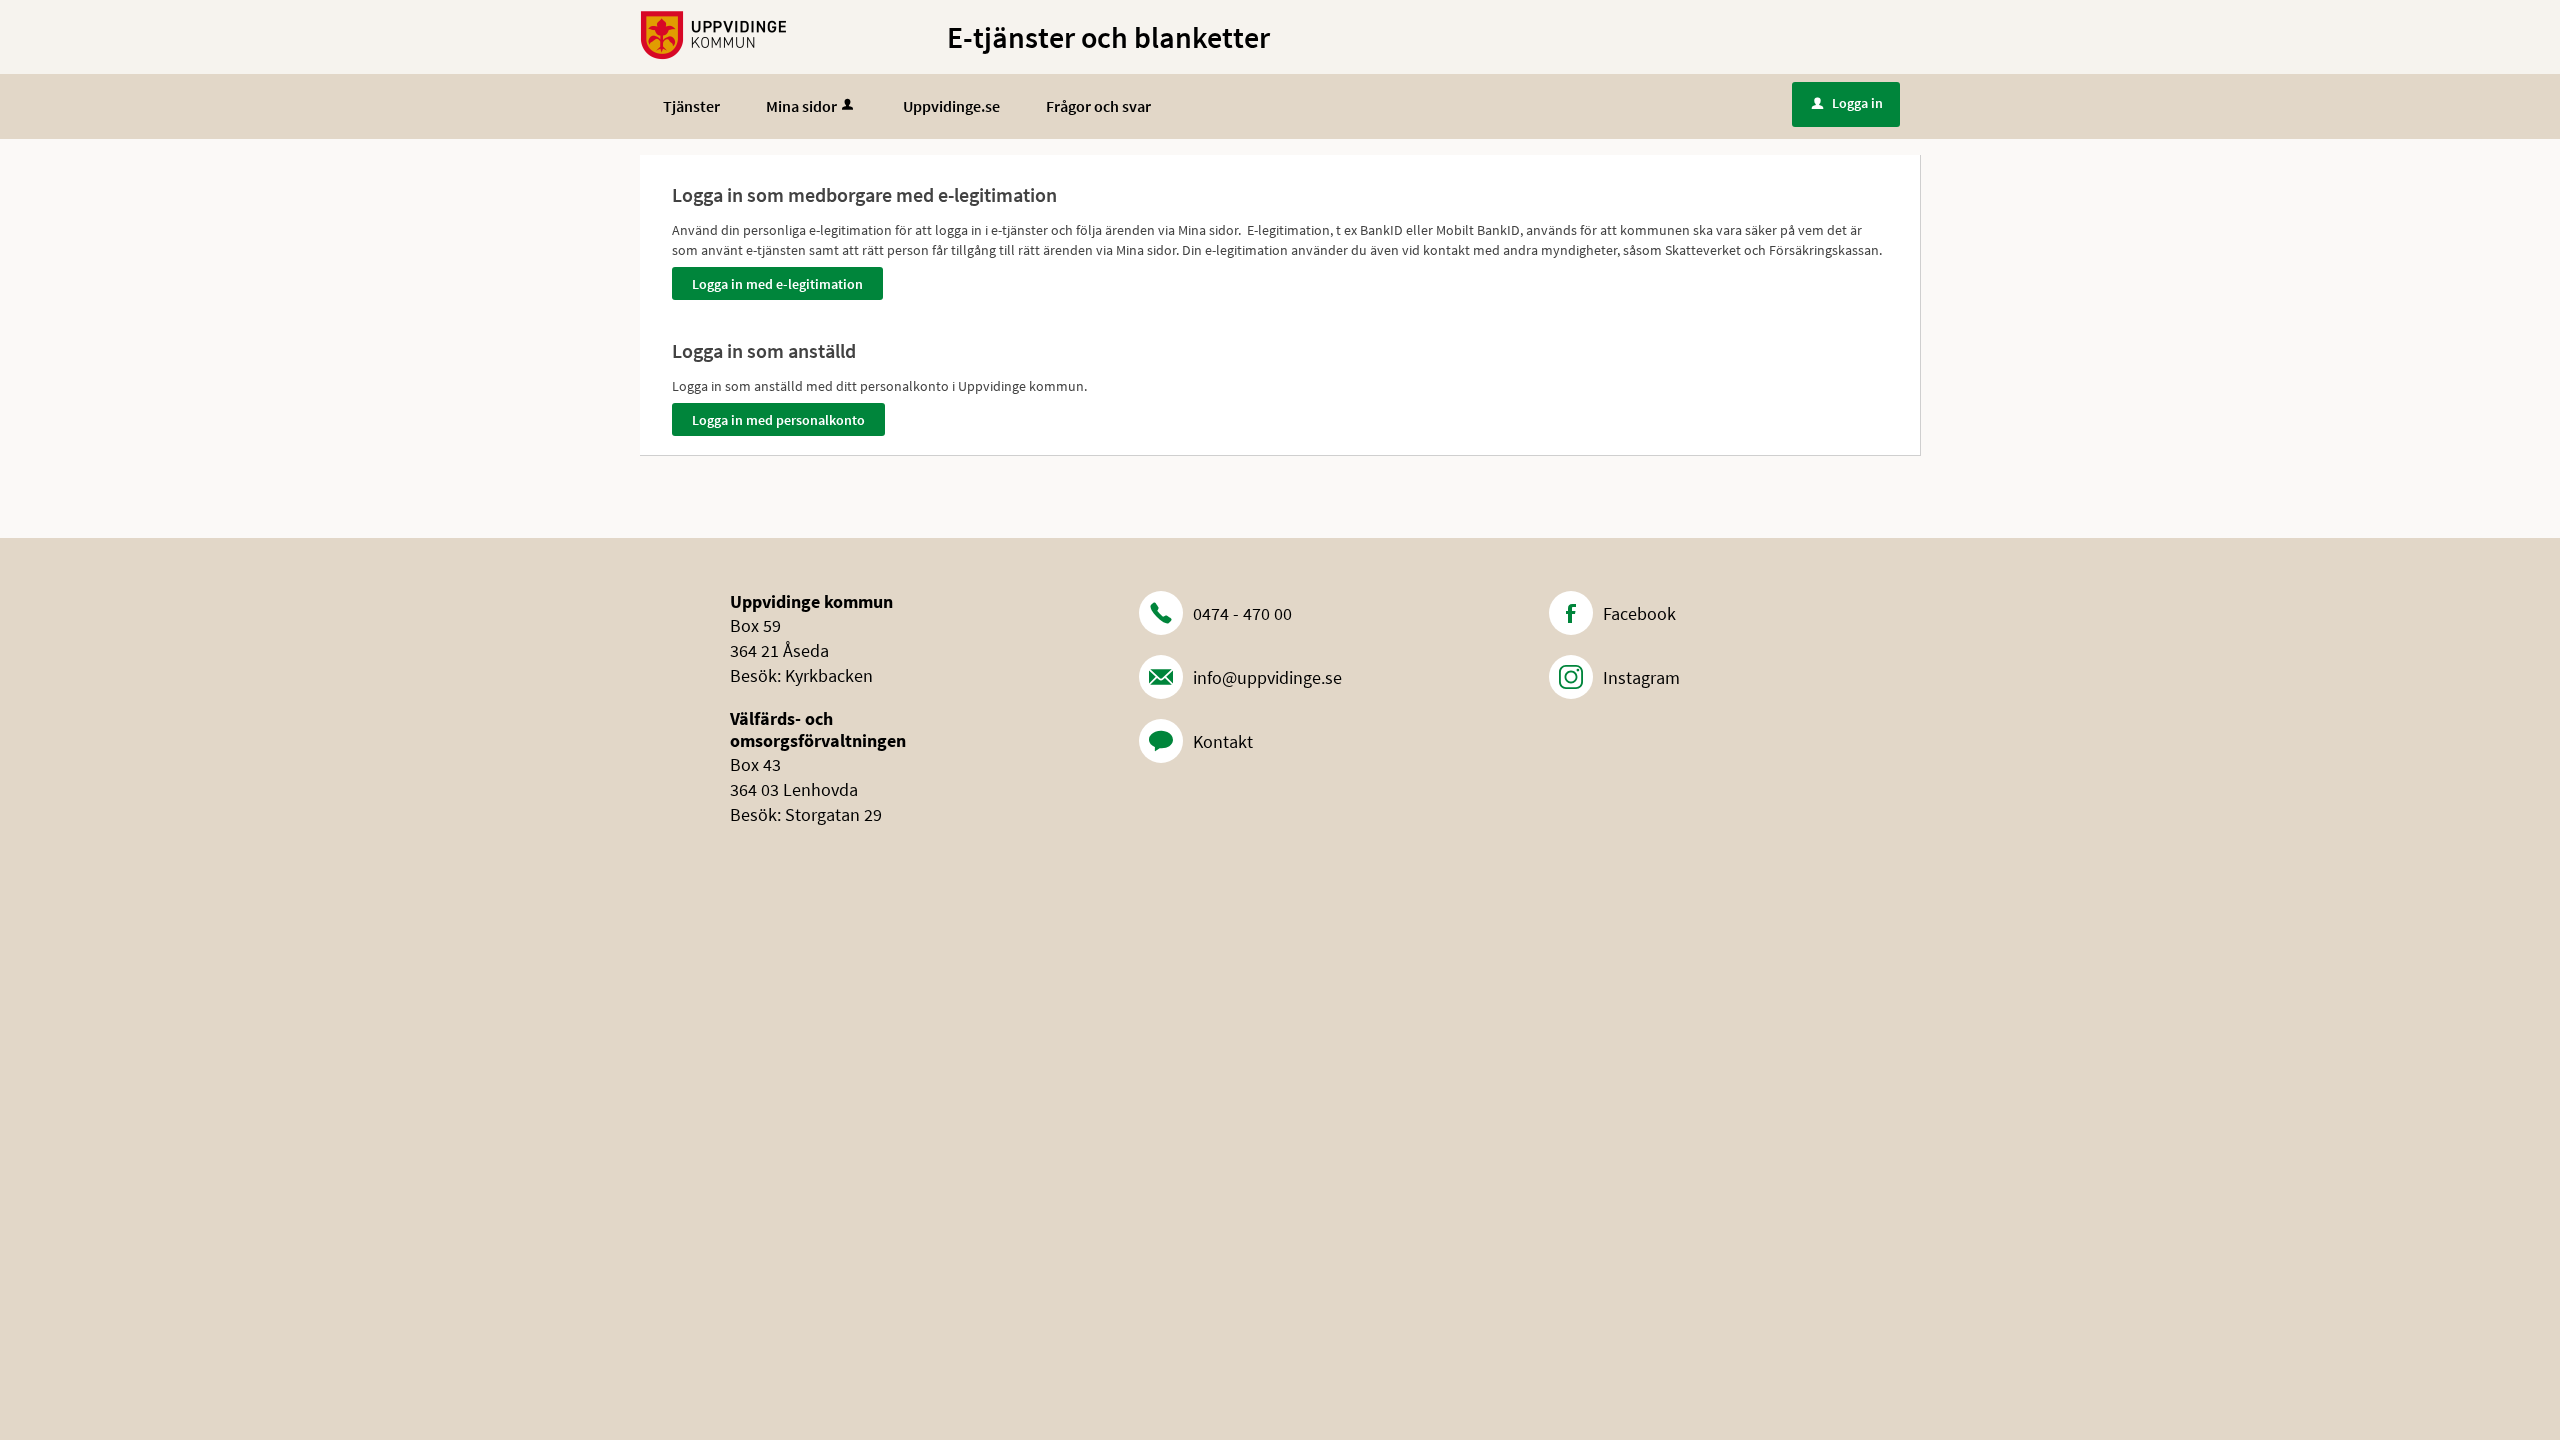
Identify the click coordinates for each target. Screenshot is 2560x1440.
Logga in (1847, 103)
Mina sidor (801, 106)
